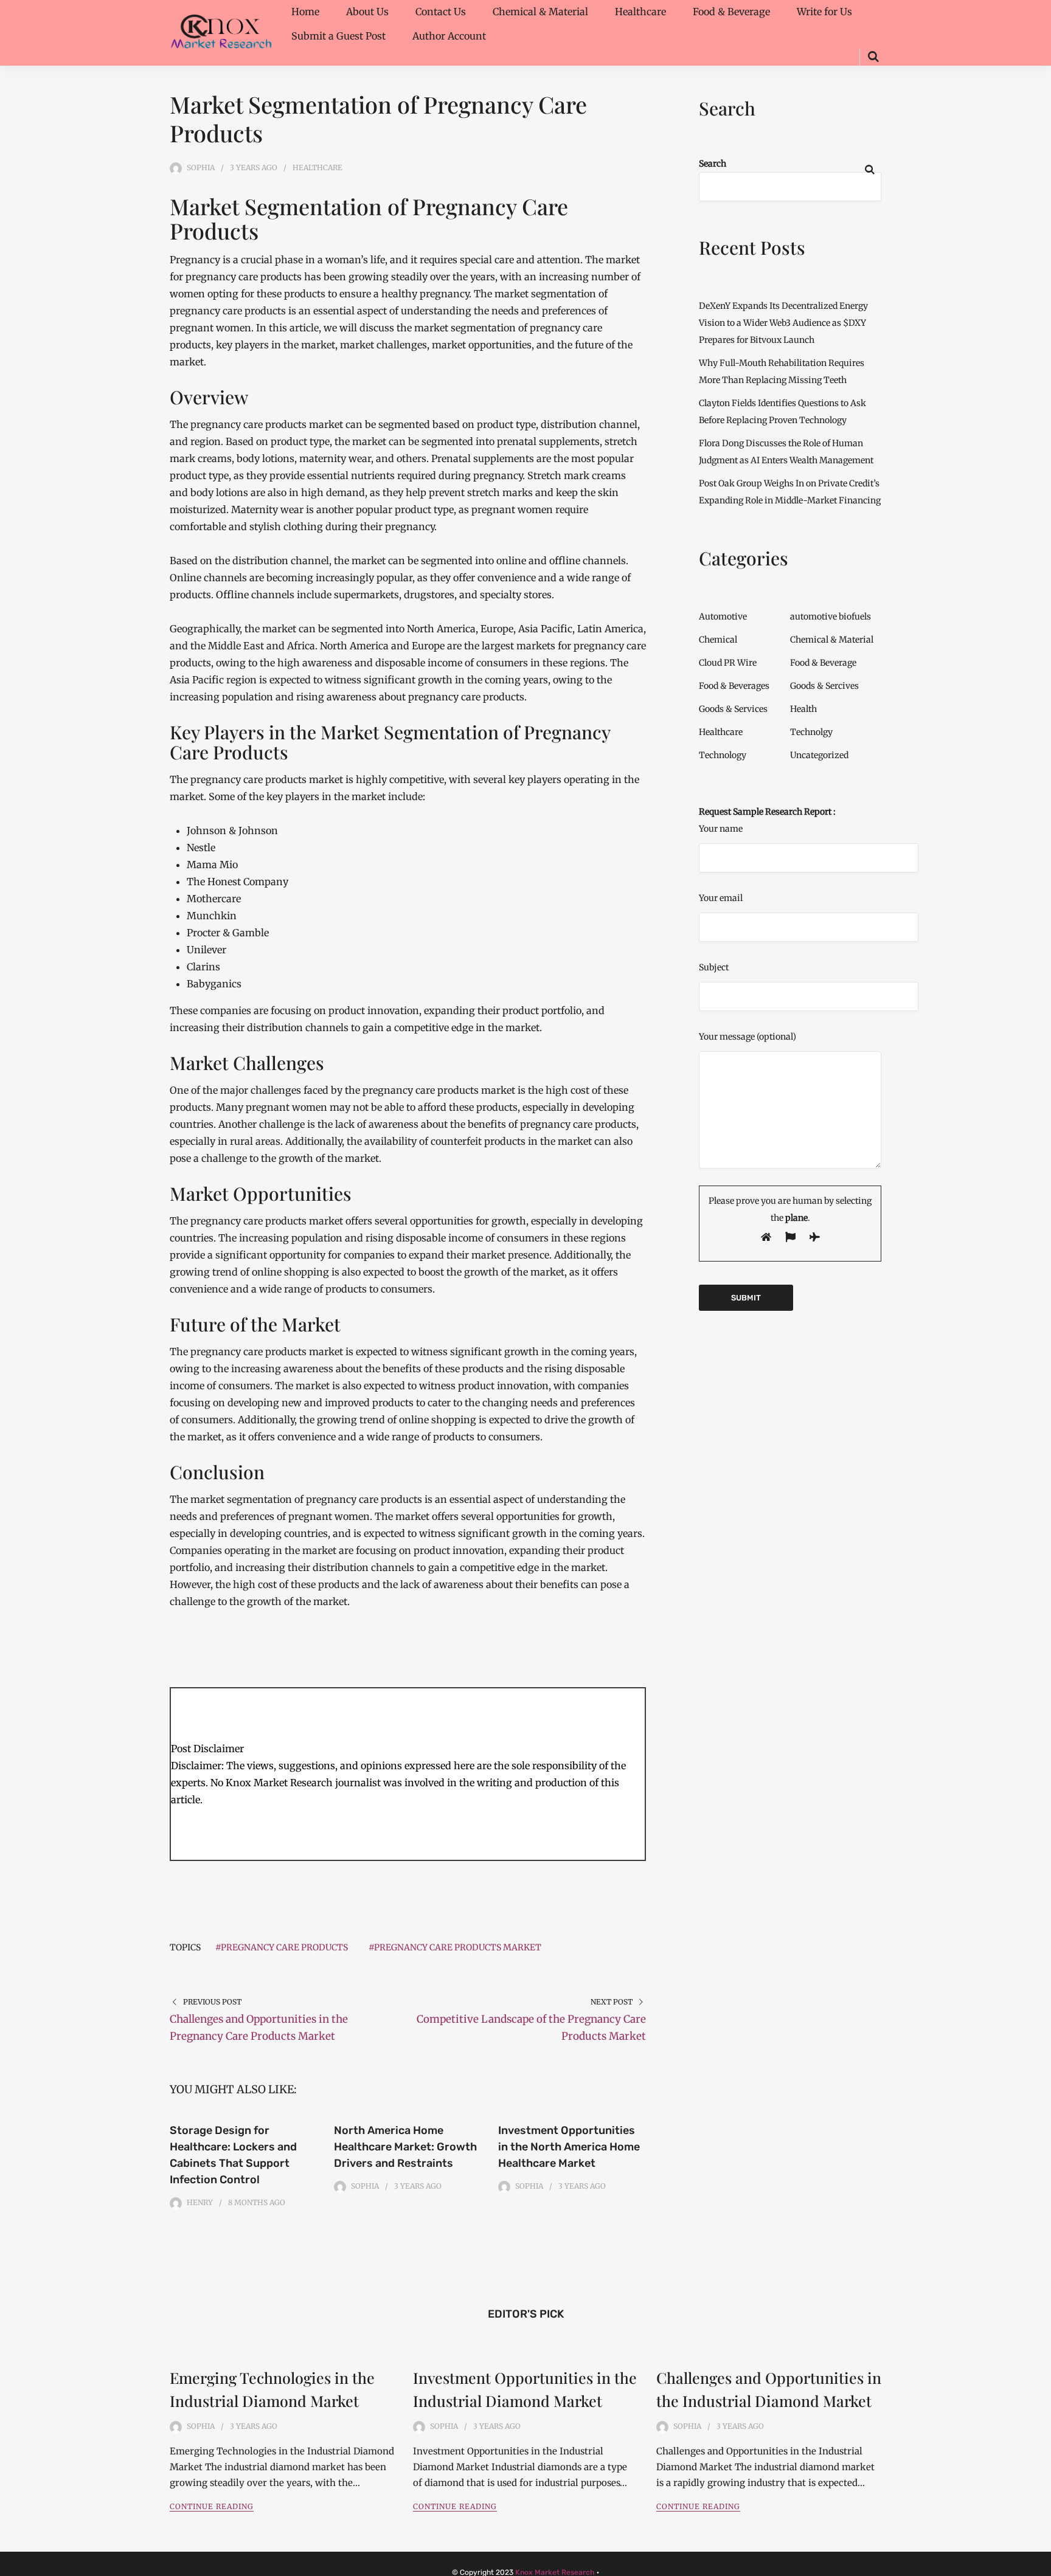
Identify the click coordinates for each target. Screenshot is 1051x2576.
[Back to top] (1039, 2564)
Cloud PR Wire (728, 663)
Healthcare (640, 12)
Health (803, 709)
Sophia (201, 167)
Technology (723, 755)
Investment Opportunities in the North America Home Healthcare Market (569, 2147)
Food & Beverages (734, 686)
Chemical (718, 640)
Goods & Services (733, 709)
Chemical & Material (540, 12)
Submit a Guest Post (338, 36)
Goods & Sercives (824, 686)
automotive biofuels (831, 616)
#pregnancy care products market (455, 1947)
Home (305, 12)
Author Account (449, 36)
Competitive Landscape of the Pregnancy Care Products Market (531, 2028)
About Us (367, 12)
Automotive (723, 616)
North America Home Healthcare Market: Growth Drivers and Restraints (405, 2147)
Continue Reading (212, 2506)
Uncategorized (819, 755)
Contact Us (441, 12)
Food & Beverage (731, 12)
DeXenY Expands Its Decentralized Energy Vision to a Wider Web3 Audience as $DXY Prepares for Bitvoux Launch (783, 323)
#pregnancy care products (282, 1947)
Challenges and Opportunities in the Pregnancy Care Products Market (259, 2028)
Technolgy (811, 732)
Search (713, 164)
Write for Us (824, 12)
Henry (200, 2202)
